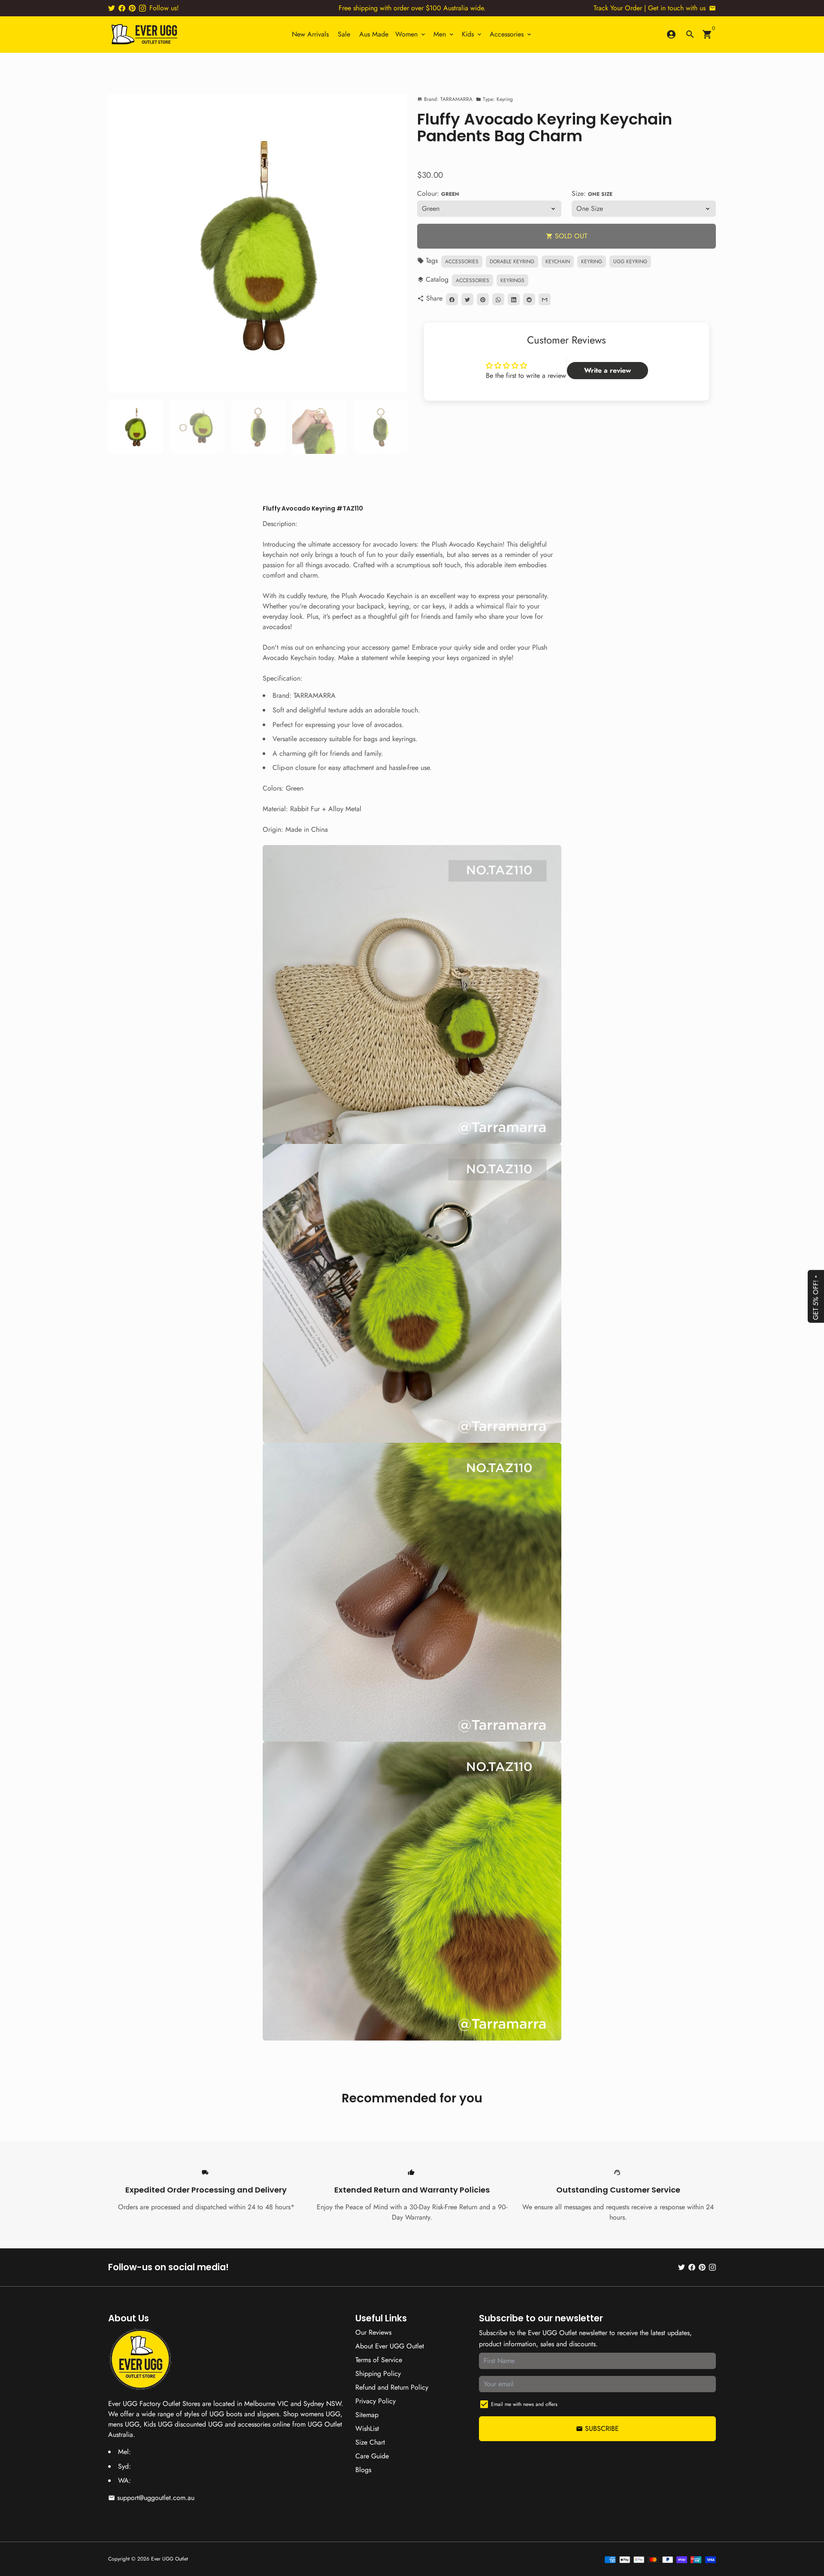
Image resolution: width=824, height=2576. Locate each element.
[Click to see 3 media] (258, 427)
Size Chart (370, 2442)
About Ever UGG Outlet (390, 2346)
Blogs (363, 2470)
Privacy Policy (376, 2401)
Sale (344, 34)
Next (395, 243)
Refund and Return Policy (392, 2387)
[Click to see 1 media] (135, 427)
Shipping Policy (378, 2374)
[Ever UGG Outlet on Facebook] (122, 8)
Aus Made (374, 34)
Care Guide (372, 2456)
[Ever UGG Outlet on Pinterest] (132, 8)
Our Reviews (373, 2332)
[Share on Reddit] (529, 300)
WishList (367, 2428)
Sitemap (367, 2415)
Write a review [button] (607, 370)
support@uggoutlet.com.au (151, 2498)
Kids (472, 34)
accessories (462, 262)
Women (411, 34)
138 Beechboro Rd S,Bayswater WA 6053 (194, 2480)
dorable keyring (512, 262)
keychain (558, 262)
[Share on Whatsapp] (498, 300)
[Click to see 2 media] (197, 427)
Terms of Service (379, 2360)
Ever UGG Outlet (170, 2559)
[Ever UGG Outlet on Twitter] (112, 8)
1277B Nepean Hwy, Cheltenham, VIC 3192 (197, 2452)
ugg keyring (630, 262)
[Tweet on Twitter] (467, 300)
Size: (592, 194)
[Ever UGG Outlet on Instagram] (142, 8)
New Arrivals (310, 34)
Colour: (438, 194)
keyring (592, 262)
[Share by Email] (545, 300)
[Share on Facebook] (452, 300)
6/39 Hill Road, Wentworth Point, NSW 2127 (199, 2466)
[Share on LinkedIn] (514, 300)
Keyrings (512, 281)
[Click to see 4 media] (320, 427)
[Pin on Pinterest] (483, 300)
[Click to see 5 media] (381, 427)
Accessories (511, 34)
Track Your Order (618, 8)
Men (444, 34)
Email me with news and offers (524, 2404)
